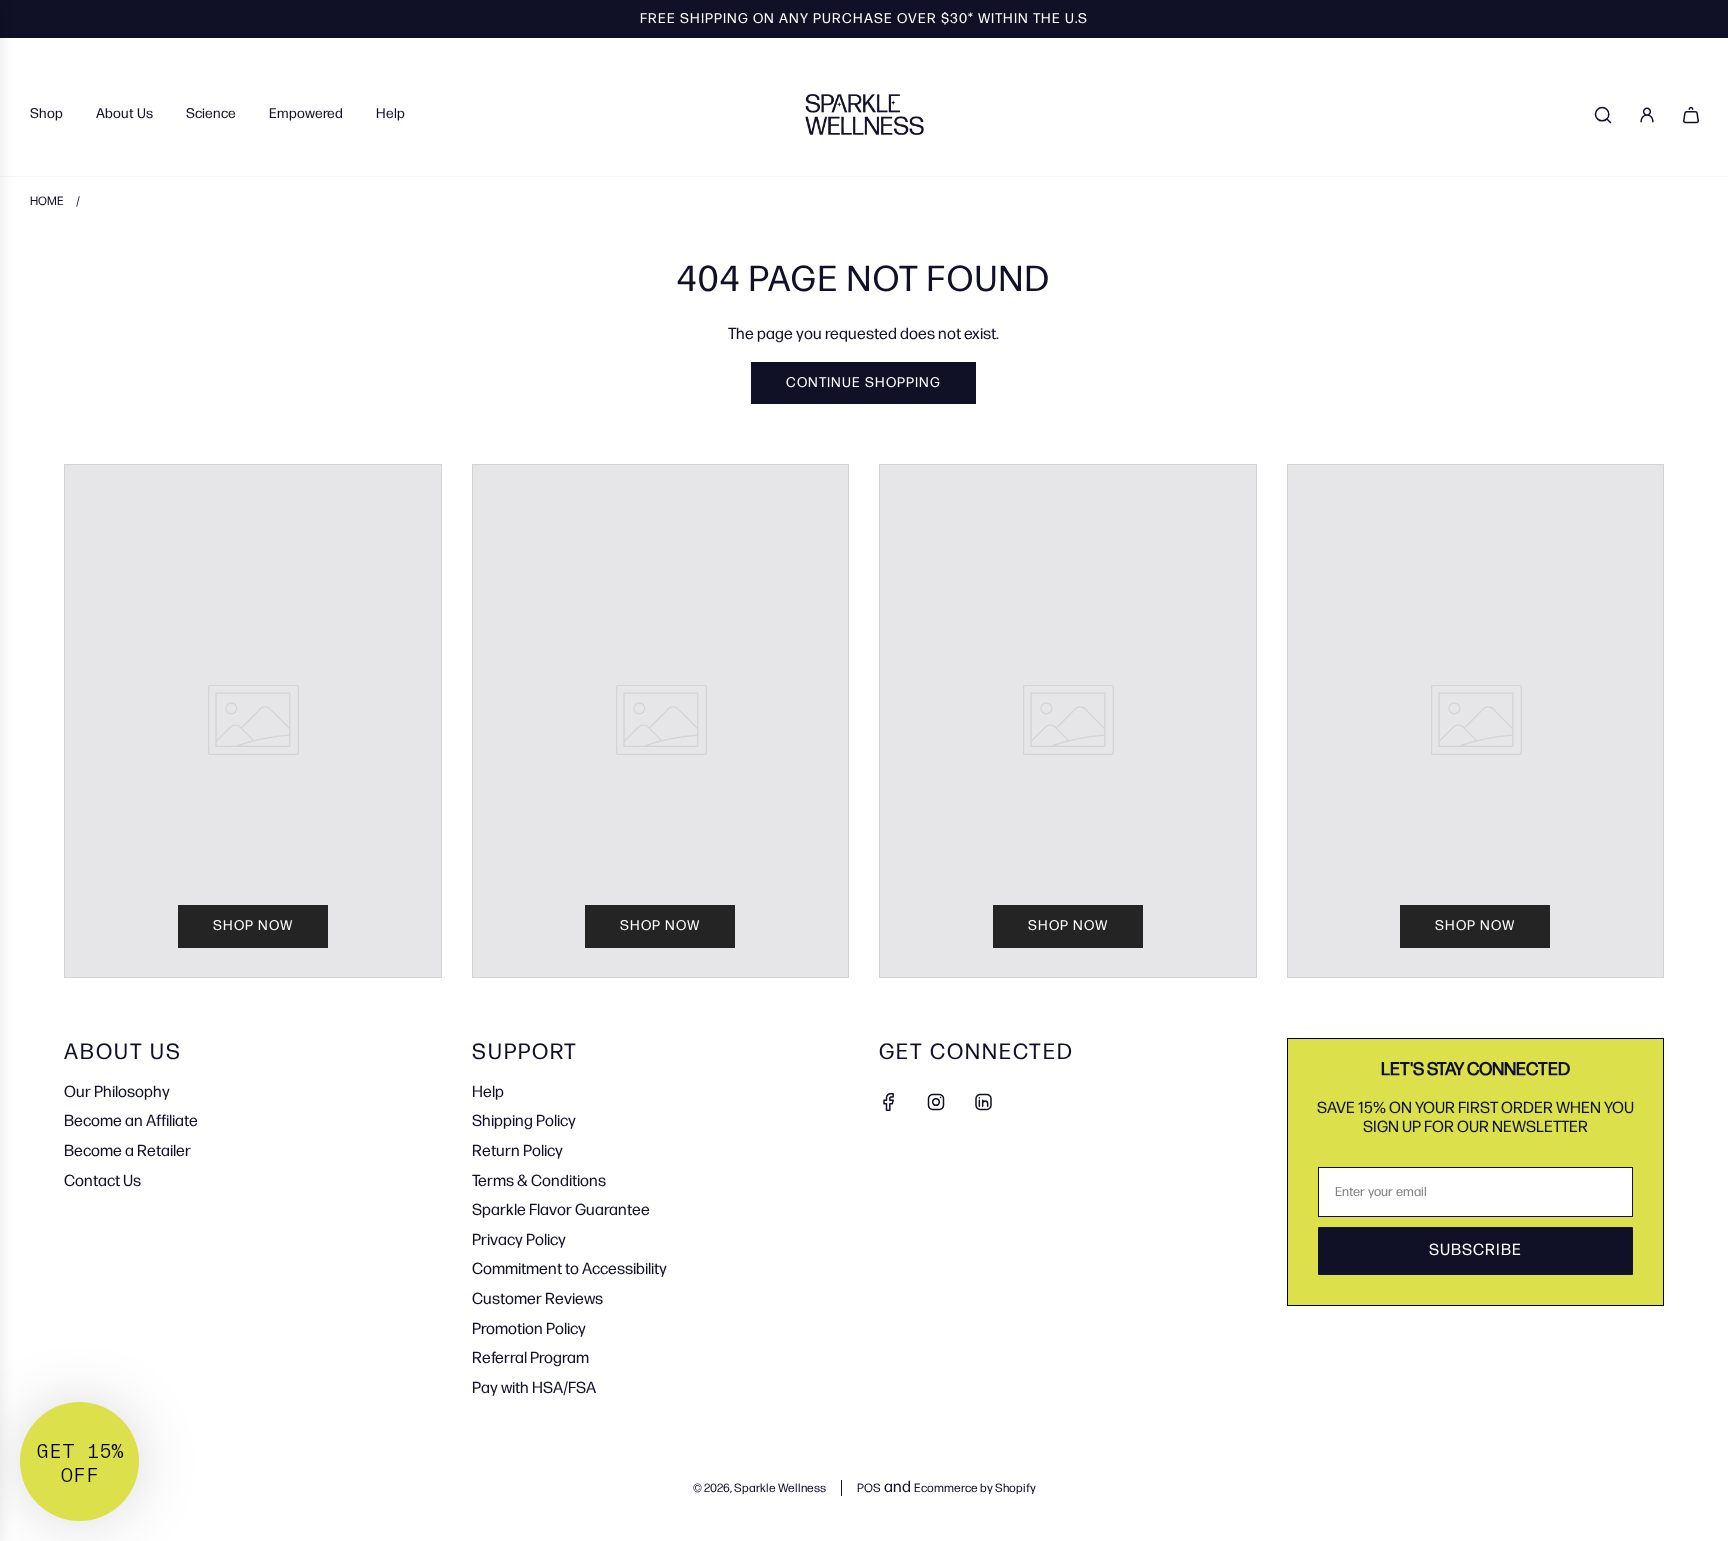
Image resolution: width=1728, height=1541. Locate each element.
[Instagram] (936, 1102)
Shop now (253, 925)
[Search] (1603, 115)
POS (869, 1488)
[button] (79, 1461)
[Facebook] (889, 1102)
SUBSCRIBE (1475, 1250)
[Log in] (1647, 115)
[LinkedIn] (983, 1102)
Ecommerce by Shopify (975, 1488)
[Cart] (1691, 115)
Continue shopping (863, 382)
